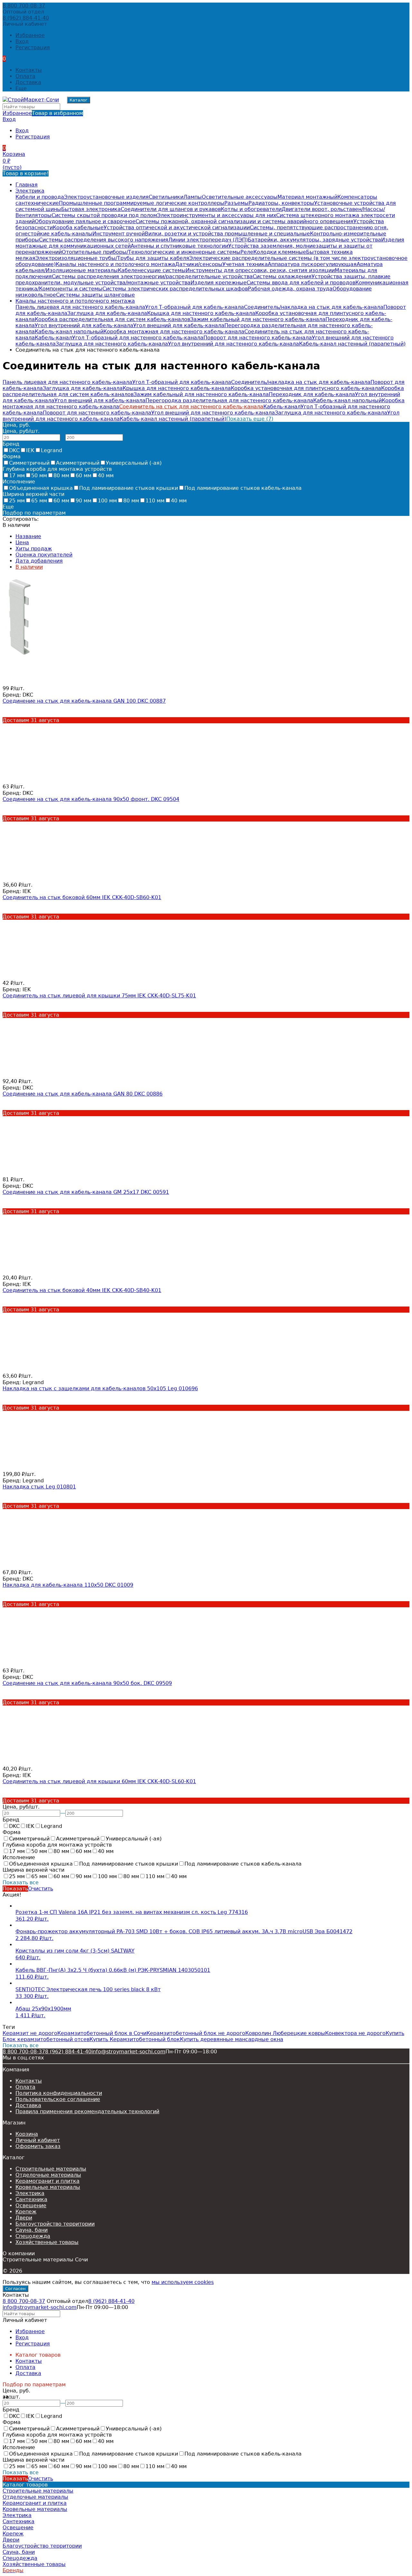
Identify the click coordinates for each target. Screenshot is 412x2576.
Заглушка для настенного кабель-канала (112, 344)
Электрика (30, 191)
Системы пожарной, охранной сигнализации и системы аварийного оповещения (244, 221)
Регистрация (33, 48)
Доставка (28, 82)
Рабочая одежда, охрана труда (290, 289)
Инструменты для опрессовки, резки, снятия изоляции (260, 270)
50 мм (39, 475)
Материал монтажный (307, 197)
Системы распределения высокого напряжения (104, 240)
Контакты (29, 70)
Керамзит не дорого (30, 2033)
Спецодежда (33, 2236)
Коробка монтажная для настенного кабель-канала (174, 332)
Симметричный (29, 463)
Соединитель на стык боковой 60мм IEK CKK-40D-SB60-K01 (82, 897)
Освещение (31, 2205)
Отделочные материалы (48, 2175)
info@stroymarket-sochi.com (128, 2052)
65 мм (39, 501)
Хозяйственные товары (47, 2242)
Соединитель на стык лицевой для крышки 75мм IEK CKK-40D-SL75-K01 (99, 996)
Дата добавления (39, 561)
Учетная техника (245, 264)
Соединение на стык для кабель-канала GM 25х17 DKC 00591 (86, 1192)
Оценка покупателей (44, 555)
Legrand (51, 450)
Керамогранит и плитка (47, 2181)
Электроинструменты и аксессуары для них (217, 215)
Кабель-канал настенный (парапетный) (352, 344)
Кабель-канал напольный (69, 332)
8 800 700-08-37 (24, 6)
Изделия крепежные (219, 283)
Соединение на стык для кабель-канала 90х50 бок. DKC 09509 (87, 1683)
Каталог (79, 100)
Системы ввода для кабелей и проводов (301, 283)
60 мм (84, 475)
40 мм (106, 475)
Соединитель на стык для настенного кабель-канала (191, 407)
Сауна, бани (32, 2230)
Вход (22, 41)
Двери (24, 2218)
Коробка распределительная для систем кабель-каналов (112, 319)
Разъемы (236, 203)
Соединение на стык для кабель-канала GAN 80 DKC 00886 (83, 1094)
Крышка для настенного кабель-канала (201, 313)
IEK (30, 450)
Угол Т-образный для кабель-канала (195, 307)
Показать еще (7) (250, 419)
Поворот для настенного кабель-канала (258, 338)
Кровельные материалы (48, 2187)
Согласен (15, 2289)
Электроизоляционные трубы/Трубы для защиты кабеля (112, 258)
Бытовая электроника (91, 209)
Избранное (43, 113)
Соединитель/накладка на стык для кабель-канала (314, 307)
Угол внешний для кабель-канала (179, 325)
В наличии (29, 567)
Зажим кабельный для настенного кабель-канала (258, 319)
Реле (247, 252)
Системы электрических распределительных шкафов (175, 289)
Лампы (193, 197)
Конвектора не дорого (355, 2033)
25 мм (17, 501)
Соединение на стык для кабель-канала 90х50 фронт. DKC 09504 (91, 799)
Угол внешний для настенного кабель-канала (213, 413)
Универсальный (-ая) (134, 463)
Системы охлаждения (282, 276)
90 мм (84, 501)
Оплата (25, 76)
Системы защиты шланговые (95, 295)
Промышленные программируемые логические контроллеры (142, 203)
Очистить (41, 1889)
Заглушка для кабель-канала (107, 313)
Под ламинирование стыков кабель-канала (243, 488)
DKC (14, 450)
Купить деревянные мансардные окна (232, 2039)
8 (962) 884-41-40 (26, 18)
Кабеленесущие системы (152, 270)
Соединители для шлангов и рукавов (171, 209)
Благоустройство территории (55, 2224)
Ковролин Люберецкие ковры (285, 2033)
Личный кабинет (38, 2140)
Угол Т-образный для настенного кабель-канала (138, 338)
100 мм (107, 501)
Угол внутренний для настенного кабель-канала (234, 344)
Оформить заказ (38, 2146)
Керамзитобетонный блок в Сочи (102, 2033)
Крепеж (26, 2212)
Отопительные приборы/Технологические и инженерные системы (151, 252)
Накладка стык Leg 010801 (39, 1487)
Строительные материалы (51, 2169)
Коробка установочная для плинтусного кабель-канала (306, 388)
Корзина (27, 2134)
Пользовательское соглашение (58, 2099)
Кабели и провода (40, 197)
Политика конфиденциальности (59, 2093)
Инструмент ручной (119, 234)
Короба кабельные (78, 228)
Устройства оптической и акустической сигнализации (177, 228)
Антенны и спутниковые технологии (179, 246)
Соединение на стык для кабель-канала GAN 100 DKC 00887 (84, 701)
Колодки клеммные (280, 252)
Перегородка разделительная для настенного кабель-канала (229, 400)
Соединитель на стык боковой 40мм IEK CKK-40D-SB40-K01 (82, 1290)
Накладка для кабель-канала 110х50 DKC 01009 (68, 1585)
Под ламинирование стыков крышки (129, 488)
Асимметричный (78, 463)
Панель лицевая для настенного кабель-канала (80, 307)
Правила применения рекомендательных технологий (87, 2111)
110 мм (155, 501)
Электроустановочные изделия (106, 197)
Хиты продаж (34, 549)
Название (28, 536)
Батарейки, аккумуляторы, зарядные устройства (314, 240)
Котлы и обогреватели (251, 209)
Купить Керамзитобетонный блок (135, 2039)
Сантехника (31, 2199)
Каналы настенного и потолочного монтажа (115, 264)
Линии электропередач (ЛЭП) (208, 240)
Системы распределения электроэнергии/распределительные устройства (152, 276)
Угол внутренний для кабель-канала (84, 325)
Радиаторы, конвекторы (281, 203)
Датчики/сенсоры (199, 264)
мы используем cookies (183, 2282)
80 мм (61, 475)
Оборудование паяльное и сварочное (85, 221)
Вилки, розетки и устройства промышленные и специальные (227, 234)
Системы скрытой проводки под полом (104, 215)
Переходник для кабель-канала (312, 394)
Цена (22, 542)
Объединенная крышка (41, 488)
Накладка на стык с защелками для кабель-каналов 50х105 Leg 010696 (100, 1388)
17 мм (17, 475)
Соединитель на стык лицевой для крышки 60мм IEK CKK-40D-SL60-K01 (99, 1781)
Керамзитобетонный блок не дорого (196, 2033)
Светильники (166, 197)
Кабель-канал (53, 338)
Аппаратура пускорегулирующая (312, 264)
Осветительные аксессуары (240, 197)
